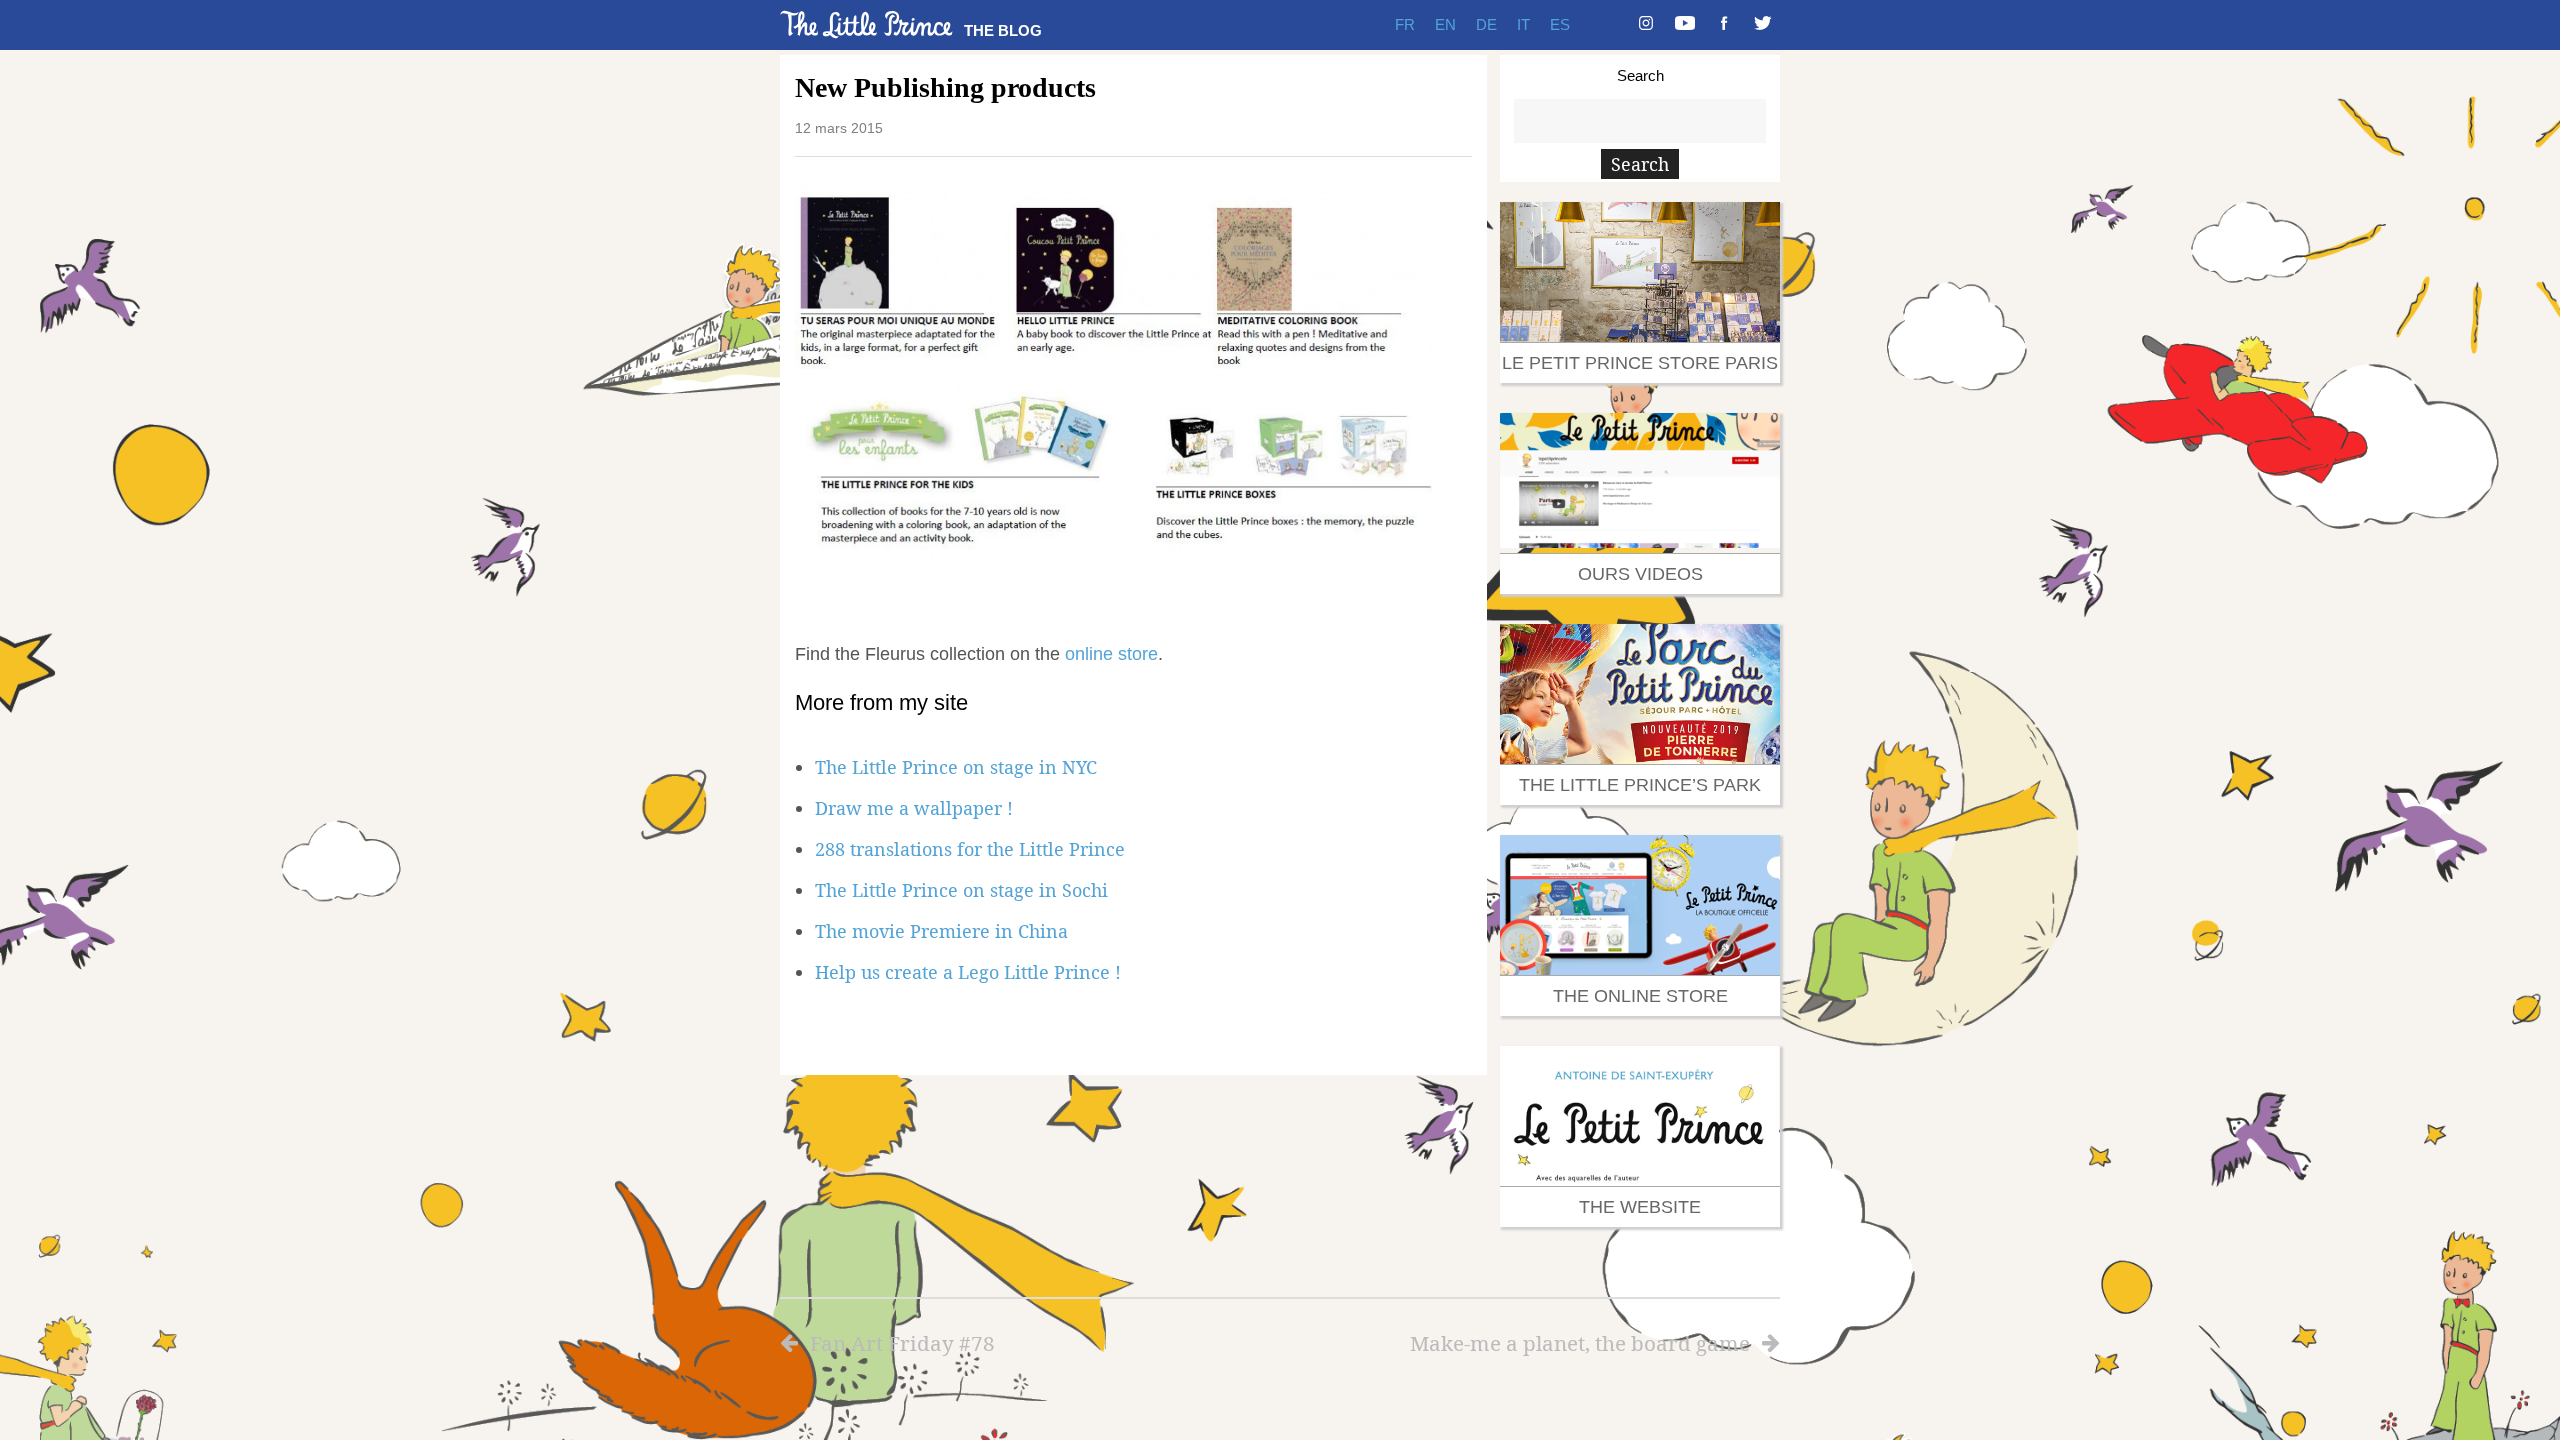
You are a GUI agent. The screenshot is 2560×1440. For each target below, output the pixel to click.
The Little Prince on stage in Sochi (961, 890)
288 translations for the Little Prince (970, 849)
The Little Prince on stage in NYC (956, 767)
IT (1523, 24)
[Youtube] (1685, 25)
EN (1445, 24)
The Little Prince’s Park (1640, 785)
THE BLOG (1003, 30)
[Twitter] (1763, 25)
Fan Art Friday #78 (902, 1343)
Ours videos (1640, 574)
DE (1486, 24)
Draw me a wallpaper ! (914, 808)
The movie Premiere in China (941, 931)
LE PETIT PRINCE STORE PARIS (1640, 363)
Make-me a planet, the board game (1580, 1343)
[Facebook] (1724, 25)
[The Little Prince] (867, 24)
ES (1560, 24)
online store (1111, 654)
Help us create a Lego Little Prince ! (968, 972)
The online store (1640, 996)
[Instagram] (1646, 25)
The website (1640, 1207)
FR (1405, 24)
